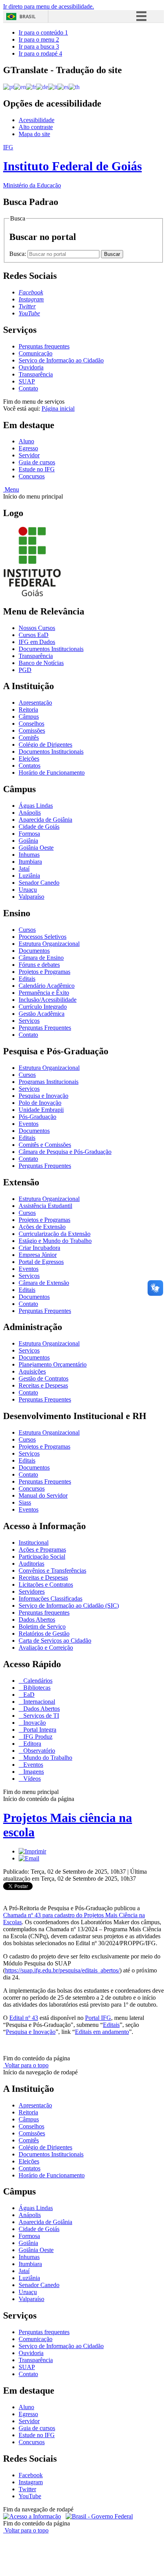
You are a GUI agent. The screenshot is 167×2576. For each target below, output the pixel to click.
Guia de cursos (37, 462)
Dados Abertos (37, 1620)
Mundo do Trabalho (47, 1758)
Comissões (32, 731)
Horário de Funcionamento (52, 773)
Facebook (31, 2475)
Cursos (27, 930)
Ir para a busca (39, 46)
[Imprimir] (32, 1851)
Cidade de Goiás (39, 827)
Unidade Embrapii (41, 1110)
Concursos (32, 476)
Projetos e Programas (44, 972)
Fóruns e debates (39, 965)
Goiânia (28, 841)
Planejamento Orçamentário (53, 1364)
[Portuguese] (9, 87)
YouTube (30, 2496)
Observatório (38, 1751)
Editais (27, 979)
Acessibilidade (37, 120)
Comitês (29, 738)
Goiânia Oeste (36, 848)
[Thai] (74, 87)
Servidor (29, 455)
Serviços (29, 1021)
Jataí (24, 869)
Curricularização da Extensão (55, 1234)
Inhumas (29, 855)
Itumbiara (30, 862)
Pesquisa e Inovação (43, 1096)
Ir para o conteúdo (43, 32)
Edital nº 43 (24, 2018)
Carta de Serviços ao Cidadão (55, 1641)
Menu (11, 489)
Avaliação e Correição (46, 1648)
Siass (25, 1502)
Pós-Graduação (37, 1117)
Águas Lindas (36, 806)
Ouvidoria (31, 367)
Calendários (37, 1681)
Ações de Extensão (42, 1227)
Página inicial (58, 409)
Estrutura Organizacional (49, 944)
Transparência (36, 374)
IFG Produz (37, 1737)
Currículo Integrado (43, 1007)
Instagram (31, 2482)
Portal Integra (39, 1730)
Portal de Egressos (41, 1262)
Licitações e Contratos (46, 1585)
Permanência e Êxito (44, 993)
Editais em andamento (102, 2032)
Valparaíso (31, 897)
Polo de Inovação (40, 1103)
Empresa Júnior (38, 1255)
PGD (25, 670)
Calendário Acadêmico (47, 986)
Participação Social (42, 1557)
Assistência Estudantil (45, 1206)
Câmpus (29, 717)
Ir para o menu (39, 39)
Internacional (38, 1702)
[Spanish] (63, 87)
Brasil (28, 17)
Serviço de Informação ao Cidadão (61, 360)
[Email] (29, 1858)
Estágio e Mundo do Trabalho (55, 1241)
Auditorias (31, 1564)
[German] (42, 87)
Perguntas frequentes (44, 346)
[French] (31, 87)
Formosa (29, 834)
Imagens (33, 1772)
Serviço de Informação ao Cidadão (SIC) (69, 1606)
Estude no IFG (37, 469)
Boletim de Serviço (42, 1627)
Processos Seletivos (43, 937)
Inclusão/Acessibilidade (48, 1000)
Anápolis (30, 813)
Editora (31, 1744)
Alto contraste (36, 127)
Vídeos (31, 1779)
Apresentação (35, 703)
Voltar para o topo (26, 2065)
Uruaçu (28, 890)
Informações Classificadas (50, 1599)
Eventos (29, 1124)
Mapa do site (34, 134)
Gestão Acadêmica (42, 1014)
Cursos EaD (34, 635)
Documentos (34, 951)
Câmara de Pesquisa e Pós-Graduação (65, 1152)
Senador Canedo (39, 883)
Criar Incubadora (39, 1248)
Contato (28, 388)
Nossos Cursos (37, 628)
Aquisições (32, 1371)
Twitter (27, 2489)
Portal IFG (98, 2018)
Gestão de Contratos (43, 1378)
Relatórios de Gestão (44, 1634)
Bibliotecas (36, 1688)
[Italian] (53, 87)
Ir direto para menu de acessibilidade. (49, 6)
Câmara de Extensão (44, 1283)
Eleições (29, 759)
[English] (20, 87)
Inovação (34, 1723)
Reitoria (28, 710)
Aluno (26, 441)
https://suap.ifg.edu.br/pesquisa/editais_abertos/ (62, 1970)
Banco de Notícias (41, 663)
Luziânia (29, 876)
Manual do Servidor (43, 1495)
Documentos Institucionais (51, 649)
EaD (28, 1695)
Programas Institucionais (49, 1082)
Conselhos (31, 724)
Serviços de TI (40, 1716)
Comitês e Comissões (45, 1145)
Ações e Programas (42, 1550)
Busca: (18, 254)
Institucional (34, 1543)
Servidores (32, 1592)
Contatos (30, 766)
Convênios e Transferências (52, 1571)
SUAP (27, 381)
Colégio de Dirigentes (45, 745)
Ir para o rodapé (40, 53)
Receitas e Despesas (43, 1385)
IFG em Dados (37, 642)
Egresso (28, 448)
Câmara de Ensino (41, 958)
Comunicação (36, 353)
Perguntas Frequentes (45, 1028)
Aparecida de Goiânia (45, 820)
